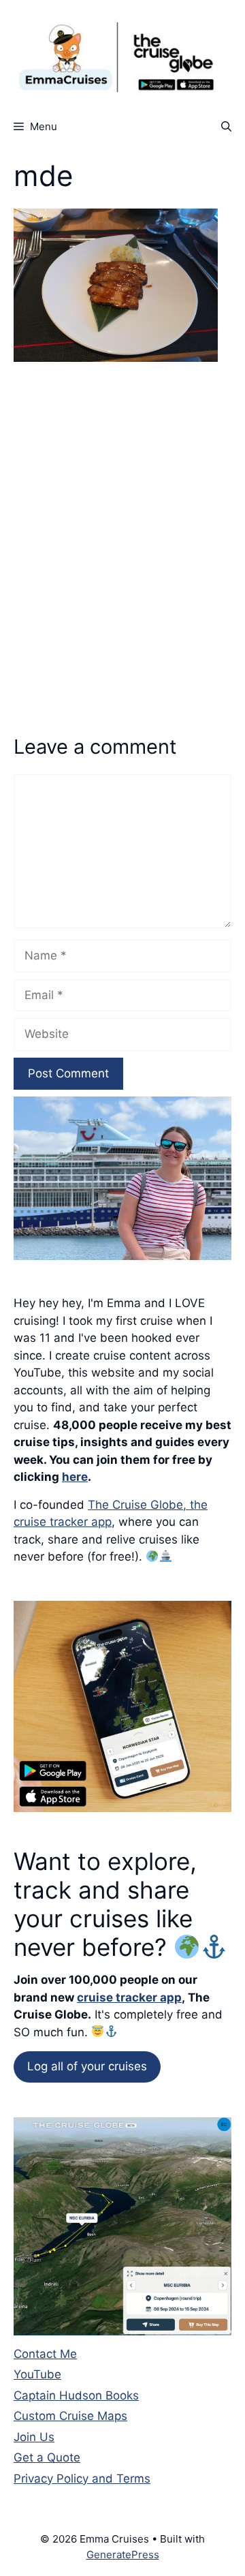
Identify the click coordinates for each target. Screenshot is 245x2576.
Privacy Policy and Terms (82, 2479)
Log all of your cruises (87, 2066)
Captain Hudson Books (76, 2395)
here (75, 1477)
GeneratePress (123, 2555)
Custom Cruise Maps (70, 2416)
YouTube (37, 2374)
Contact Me (45, 2354)
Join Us (34, 2437)
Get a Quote (47, 2457)
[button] (226, 126)
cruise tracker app (129, 1997)
